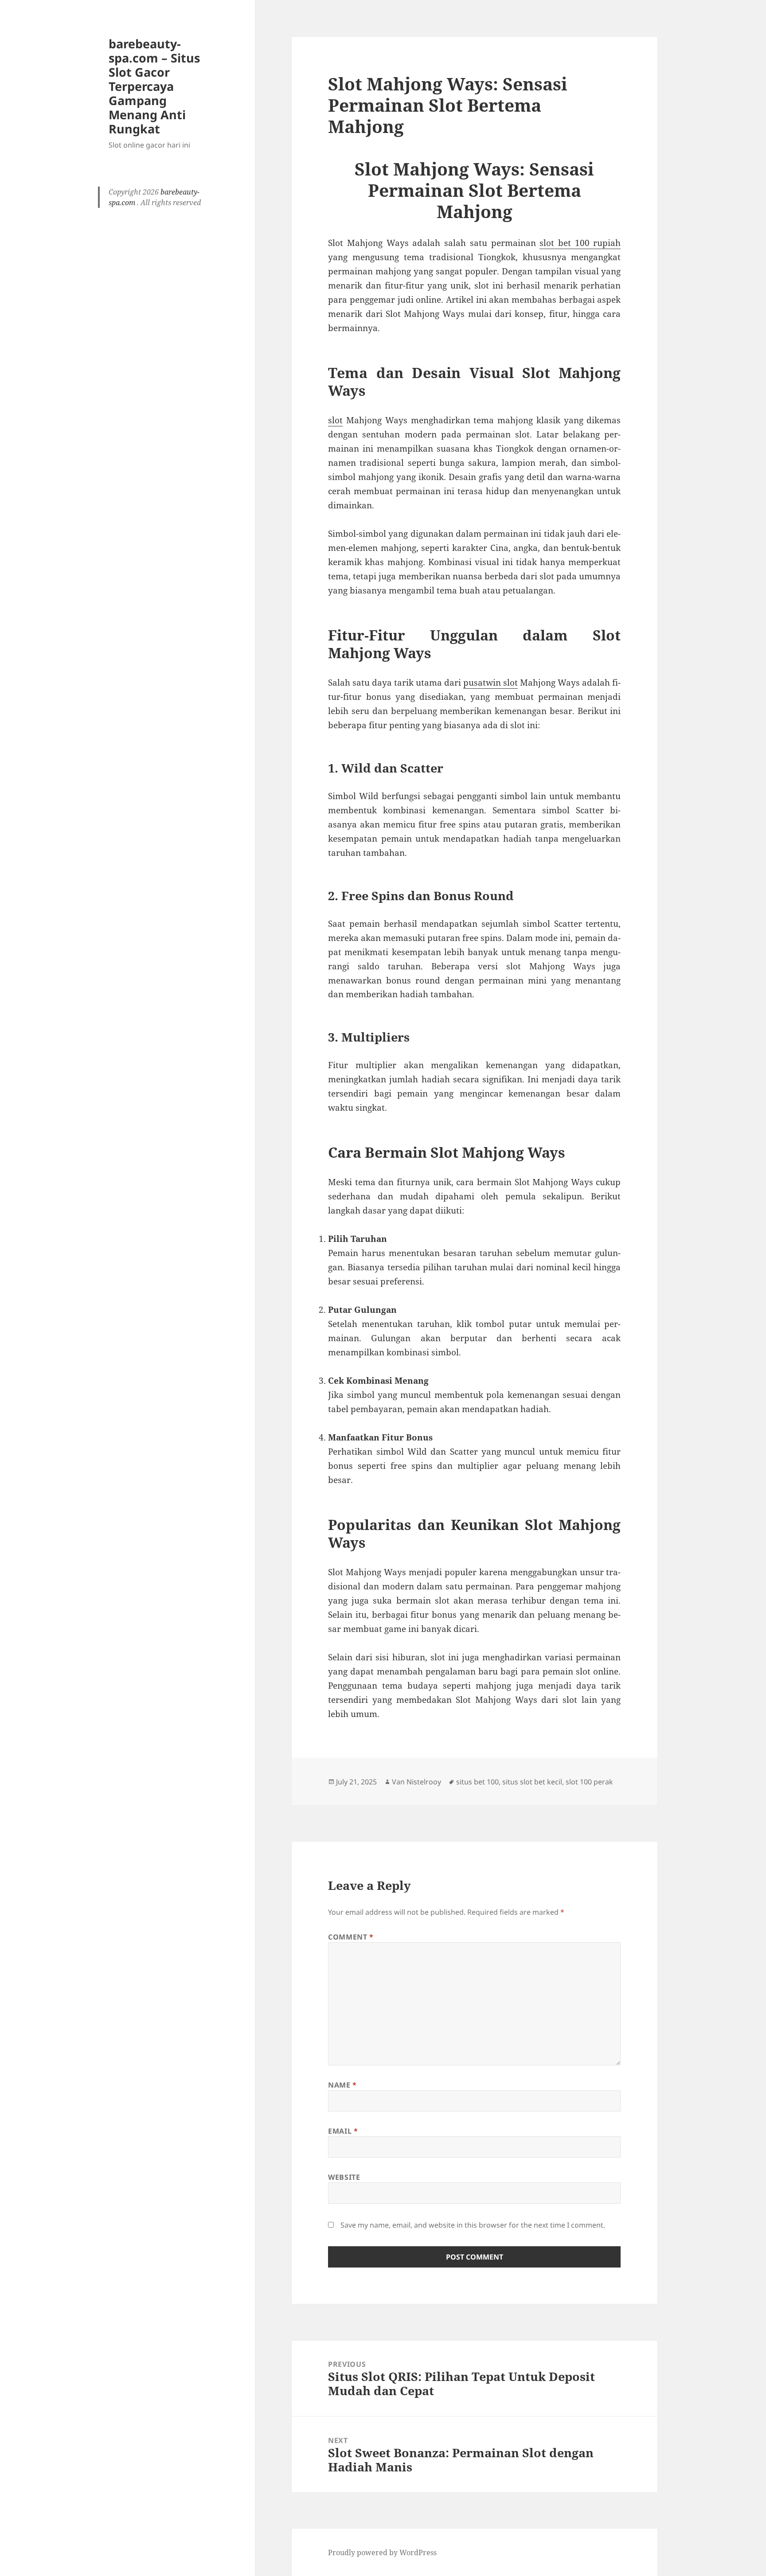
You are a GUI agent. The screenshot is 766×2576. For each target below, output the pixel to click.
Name (342, 2085)
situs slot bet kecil (532, 1782)
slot (335, 420)
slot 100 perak (589, 1782)
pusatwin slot (490, 683)
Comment (351, 1937)
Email (343, 2131)
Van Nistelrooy (416, 1782)
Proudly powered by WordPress (382, 2553)
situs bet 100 (477, 1782)
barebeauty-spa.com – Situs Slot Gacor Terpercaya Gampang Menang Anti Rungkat (154, 86)
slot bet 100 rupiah (580, 243)
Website (344, 2177)
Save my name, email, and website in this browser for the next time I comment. (473, 2225)
